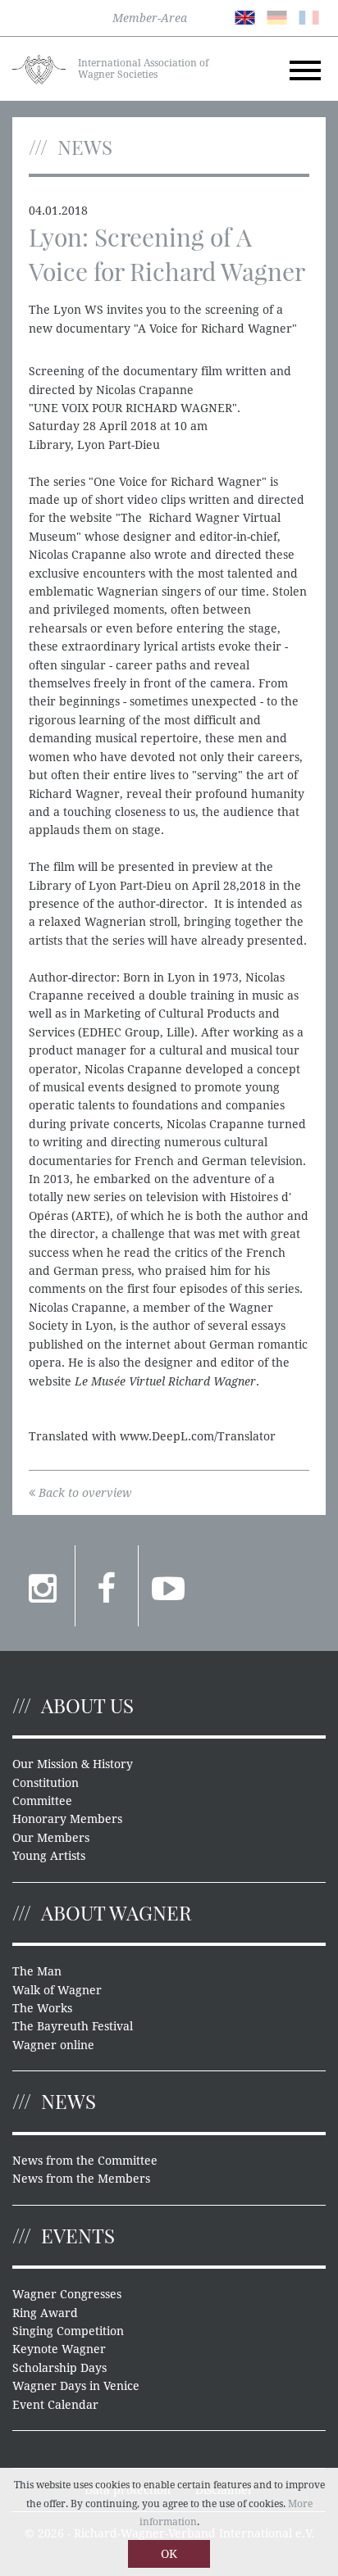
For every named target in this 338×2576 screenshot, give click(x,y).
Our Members (51, 1838)
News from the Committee (85, 2161)
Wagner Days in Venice (76, 2386)
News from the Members (81, 2179)
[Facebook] (106, 1585)
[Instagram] (43, 1585)
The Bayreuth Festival (73, 2026)
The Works (42, 2008)
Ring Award (45, 2313)
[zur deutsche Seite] (277, 16)
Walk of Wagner (57, 1990)
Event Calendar (55, 2405)
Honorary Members (67, 1819)
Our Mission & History (73, 1764)
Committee (42, 1801)
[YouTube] (169, 1585)
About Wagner (116, 1912)
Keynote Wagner (59, 2349)
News (69, 2101)
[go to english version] (245, 16)
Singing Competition (68, 2331)
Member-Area (150, 18)
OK (169, 2554)
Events (78, 2235)
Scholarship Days (59, 2368)
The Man (37, 1971)
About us (87, 1705)
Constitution (46, 1783)
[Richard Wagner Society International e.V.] (39, 68)
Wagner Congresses (67, 2294)
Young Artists (49, 1856)
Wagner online (53, 2045)
